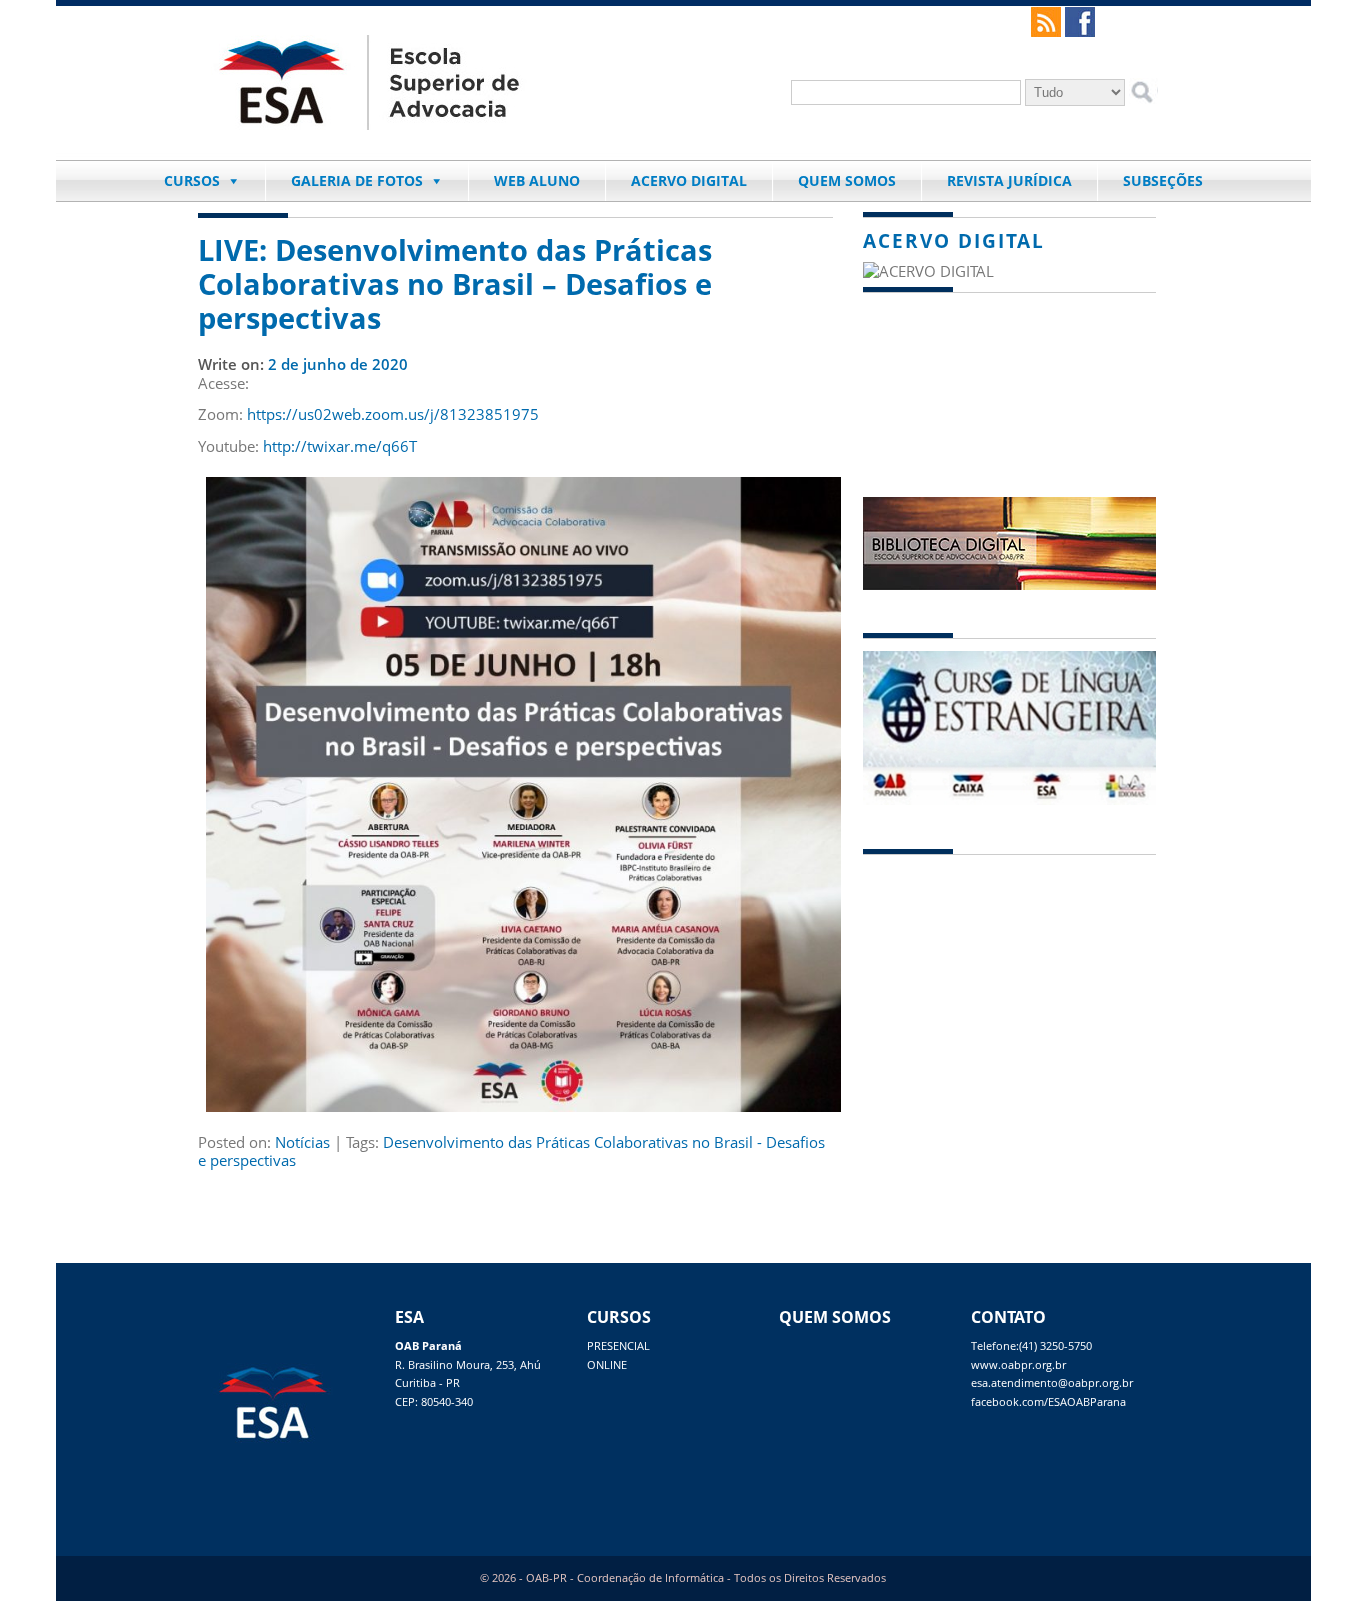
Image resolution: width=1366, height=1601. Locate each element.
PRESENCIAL (618, 1346)
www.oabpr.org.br (1018, 1365)
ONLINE (607, 1365)
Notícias (302, 1142)
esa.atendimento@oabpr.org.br (1052, 1383)
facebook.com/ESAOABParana (1048, 1402)
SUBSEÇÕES (1163, 180)
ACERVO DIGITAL (689, 180)
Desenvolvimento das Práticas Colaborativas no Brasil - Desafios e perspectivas (511, 1151)
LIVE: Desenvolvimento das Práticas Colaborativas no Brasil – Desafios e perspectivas (455, 284)
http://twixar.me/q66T (340, 446)
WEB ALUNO (537, 180)
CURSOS (192, 180)
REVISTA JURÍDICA (1009, 180)
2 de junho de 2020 (338, 364)
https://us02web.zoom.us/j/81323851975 (393, 414)
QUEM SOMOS (847, 180)
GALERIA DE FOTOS (357, 180)
